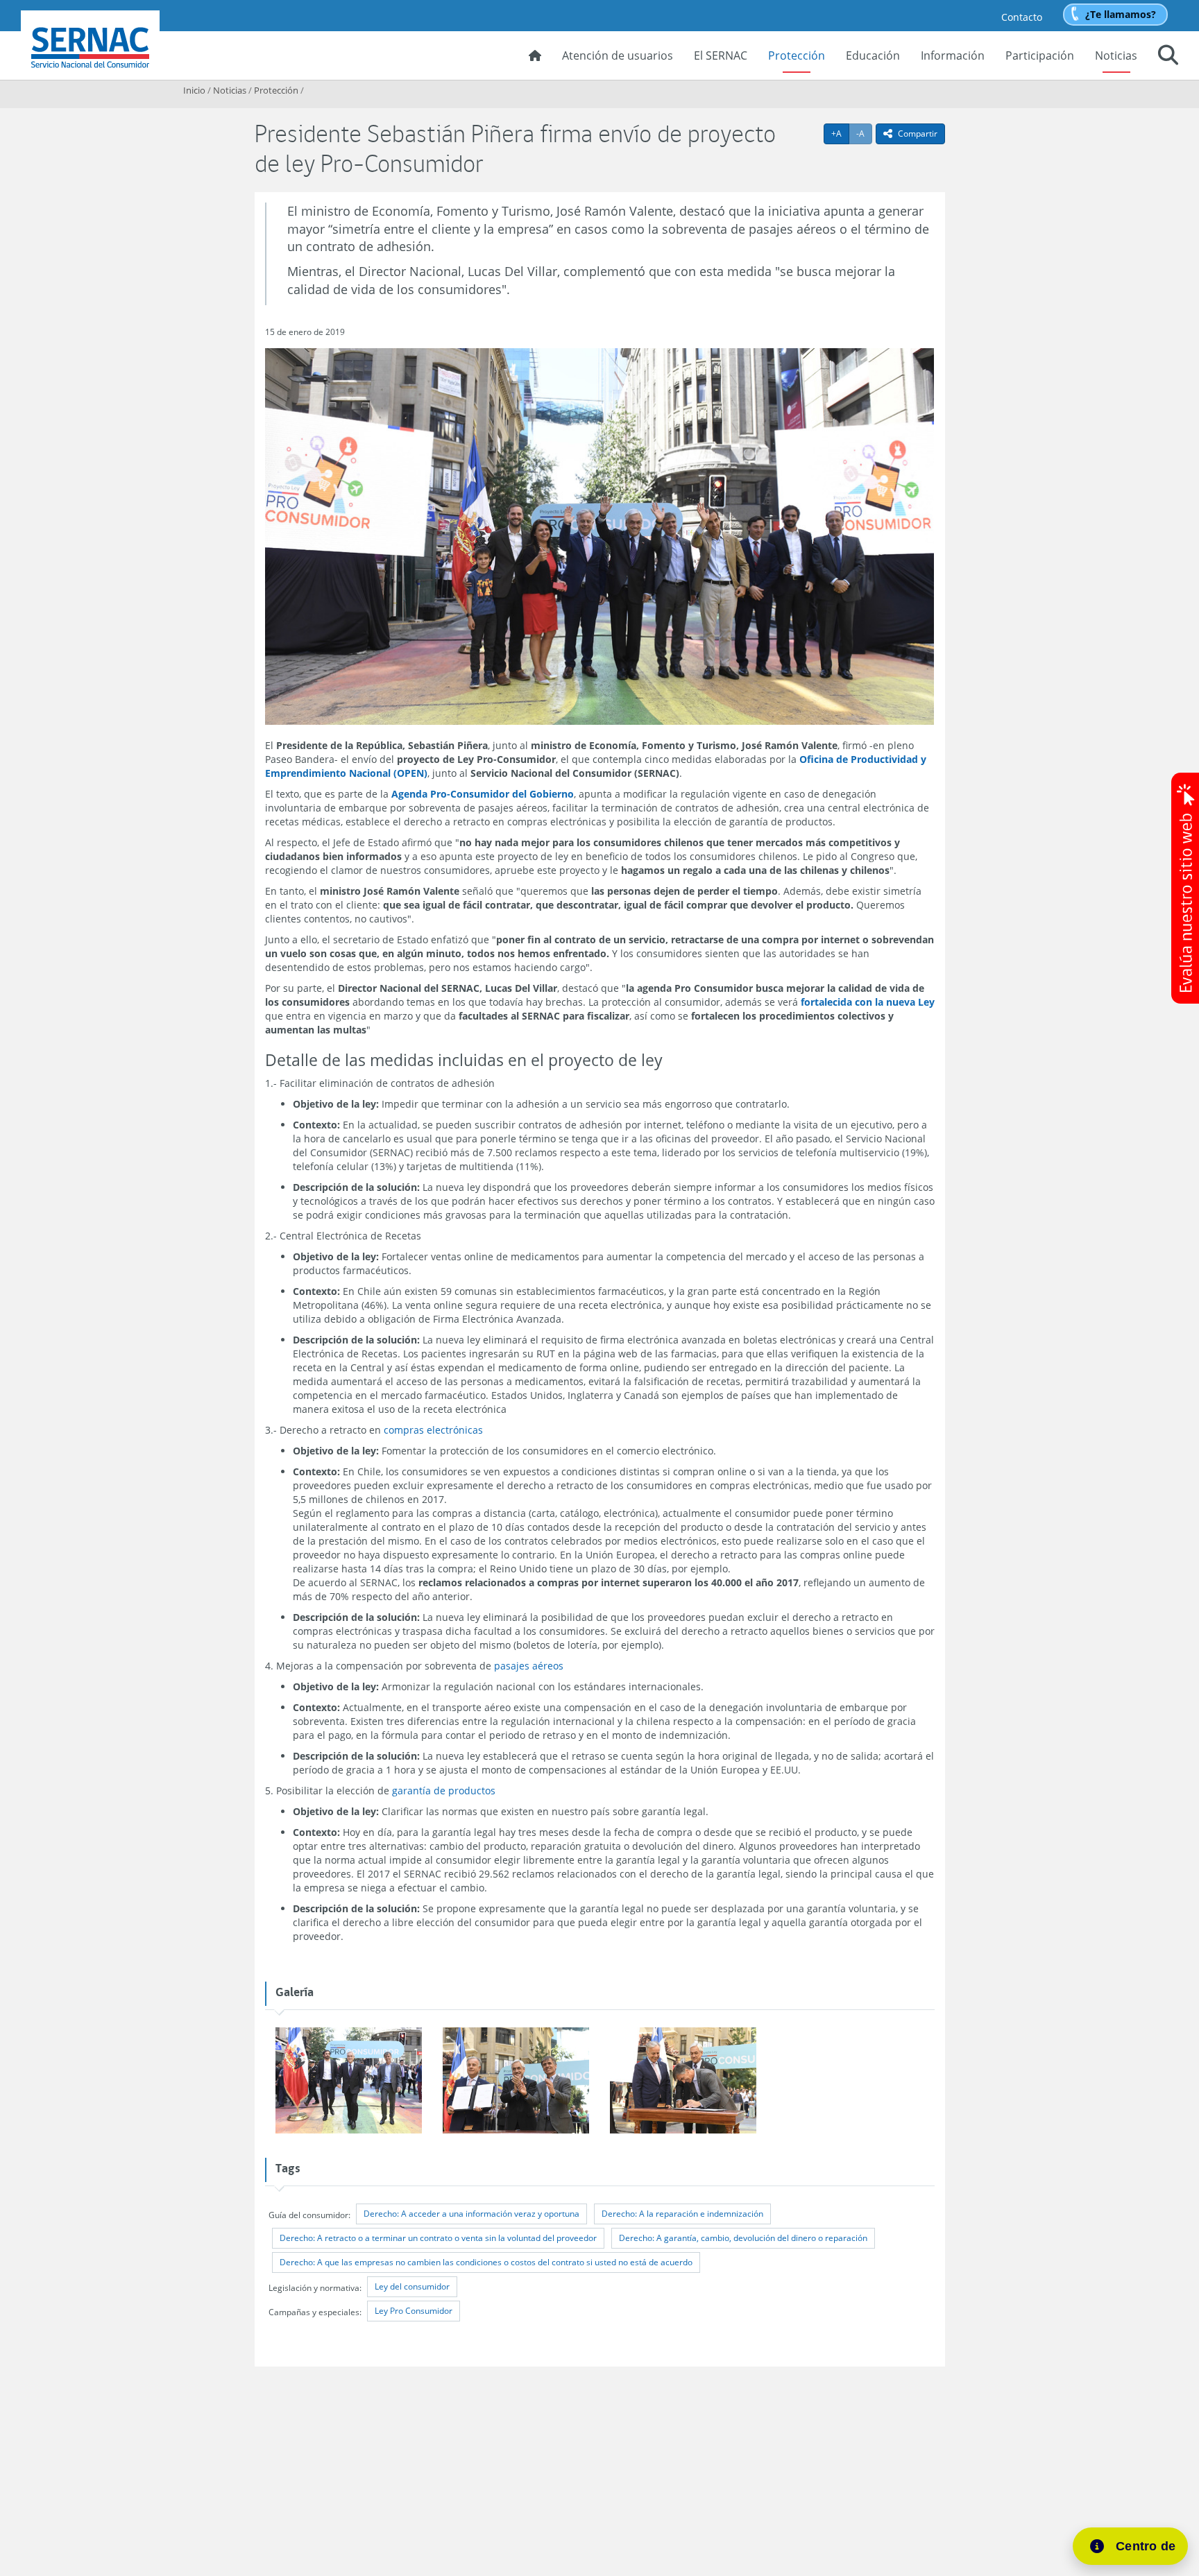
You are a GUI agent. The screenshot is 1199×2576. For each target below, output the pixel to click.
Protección (797, 55)
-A (864, 133)
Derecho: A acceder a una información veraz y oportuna (471, 2214)
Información (953, 55)
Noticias (1116, 55)
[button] (1168, 57)
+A (840, 133)
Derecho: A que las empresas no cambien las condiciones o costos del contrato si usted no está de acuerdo (486, 2262)
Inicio (194, 90)
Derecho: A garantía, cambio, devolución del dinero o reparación (743, 2238)
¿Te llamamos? (1121, 14)
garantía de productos (444, 1791)
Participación (1040, 55)
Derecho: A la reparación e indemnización (682, 2214)
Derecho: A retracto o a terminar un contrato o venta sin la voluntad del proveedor (438, 2238)
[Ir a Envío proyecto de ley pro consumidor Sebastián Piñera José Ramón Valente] (349, 2081)
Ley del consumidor (412, 2286)
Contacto (1022, 17)
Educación (873, 55)
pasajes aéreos (529, 1666)
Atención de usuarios (618, 55)
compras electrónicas (433, 1430)
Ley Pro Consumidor (414, 2311)
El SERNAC (721, 55)
